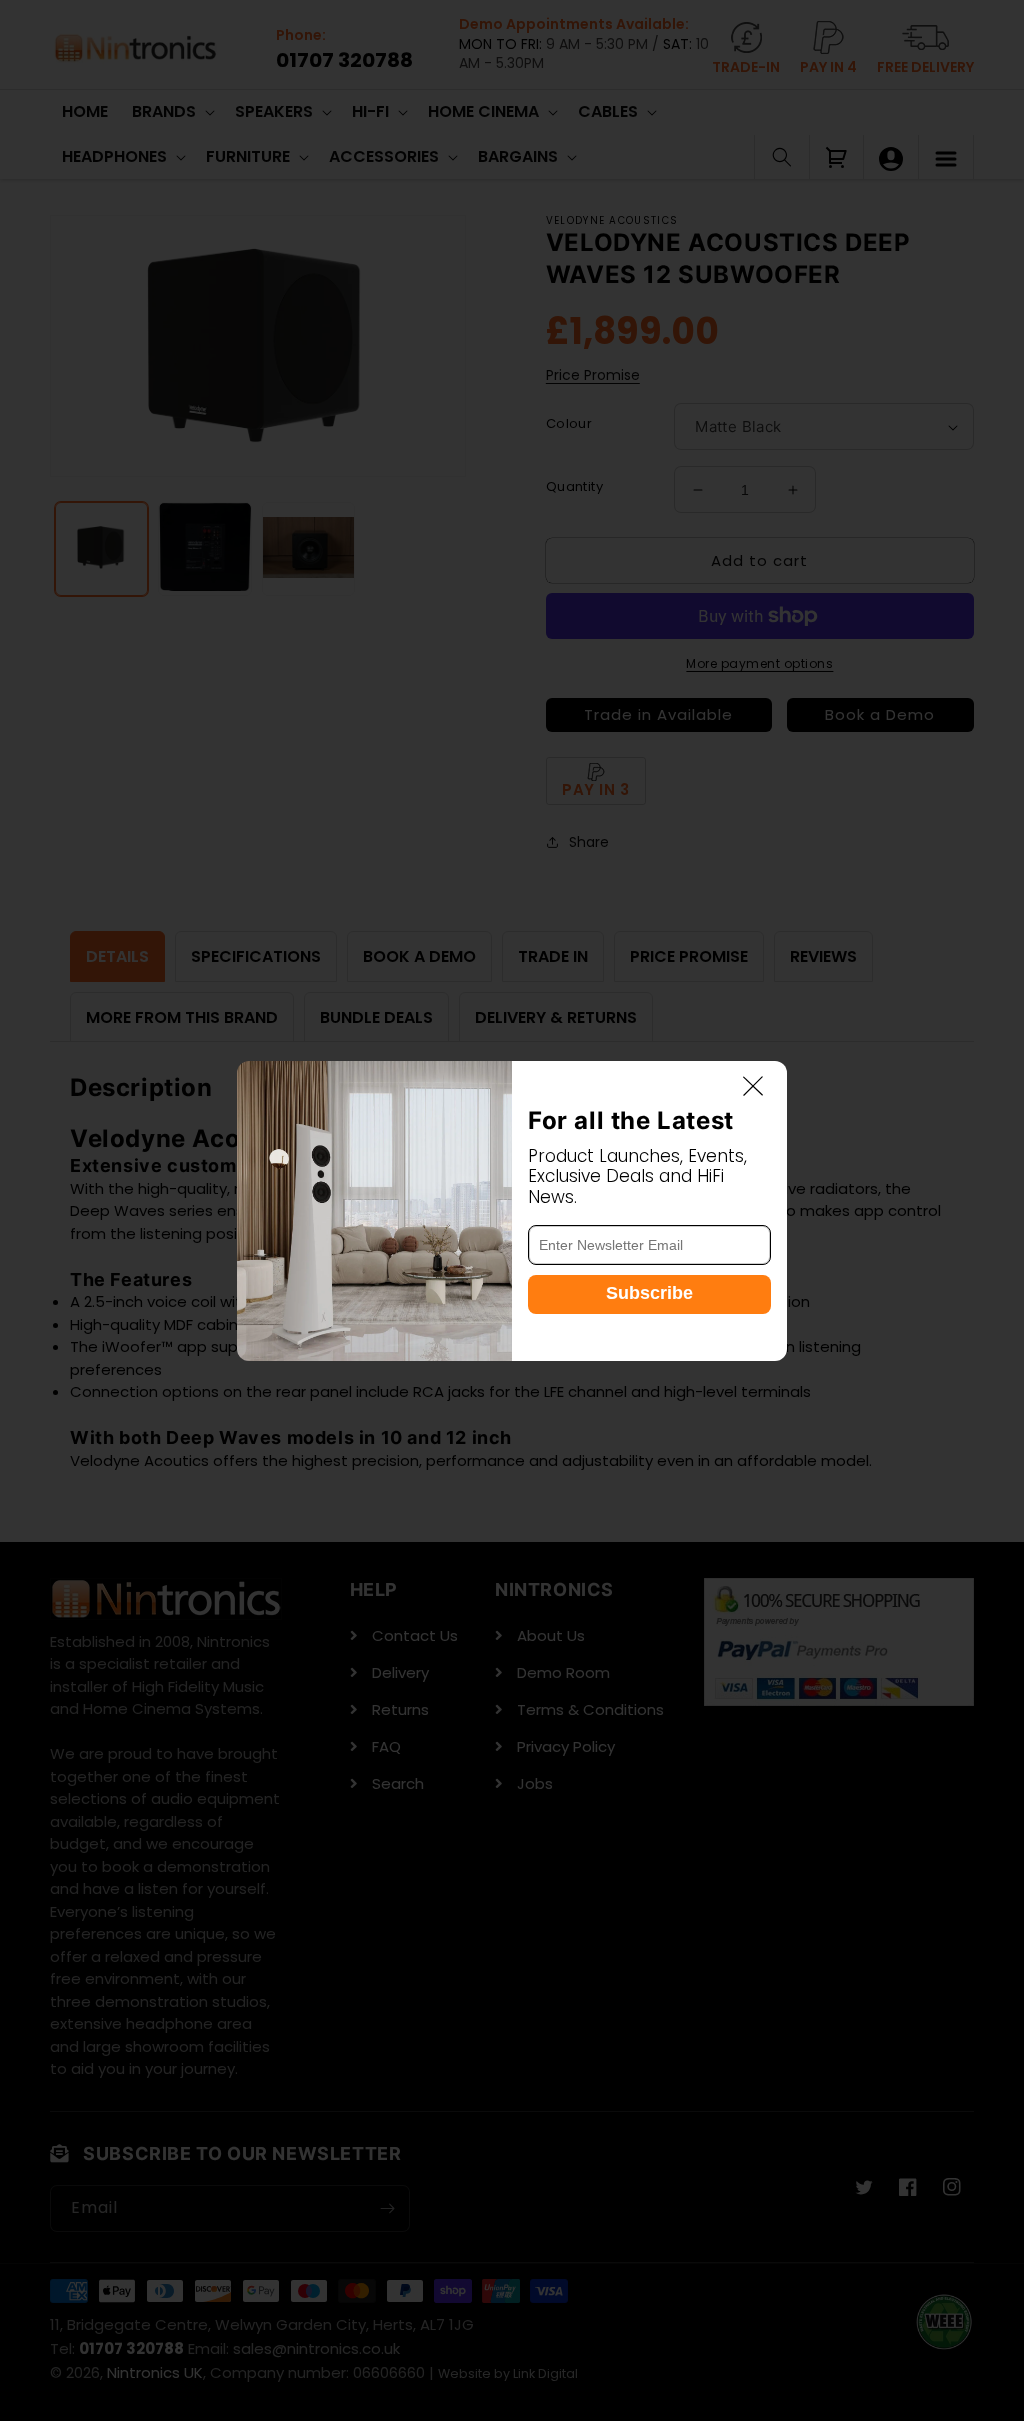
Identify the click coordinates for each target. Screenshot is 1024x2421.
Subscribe (649, 1293)
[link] (374, 1211)
